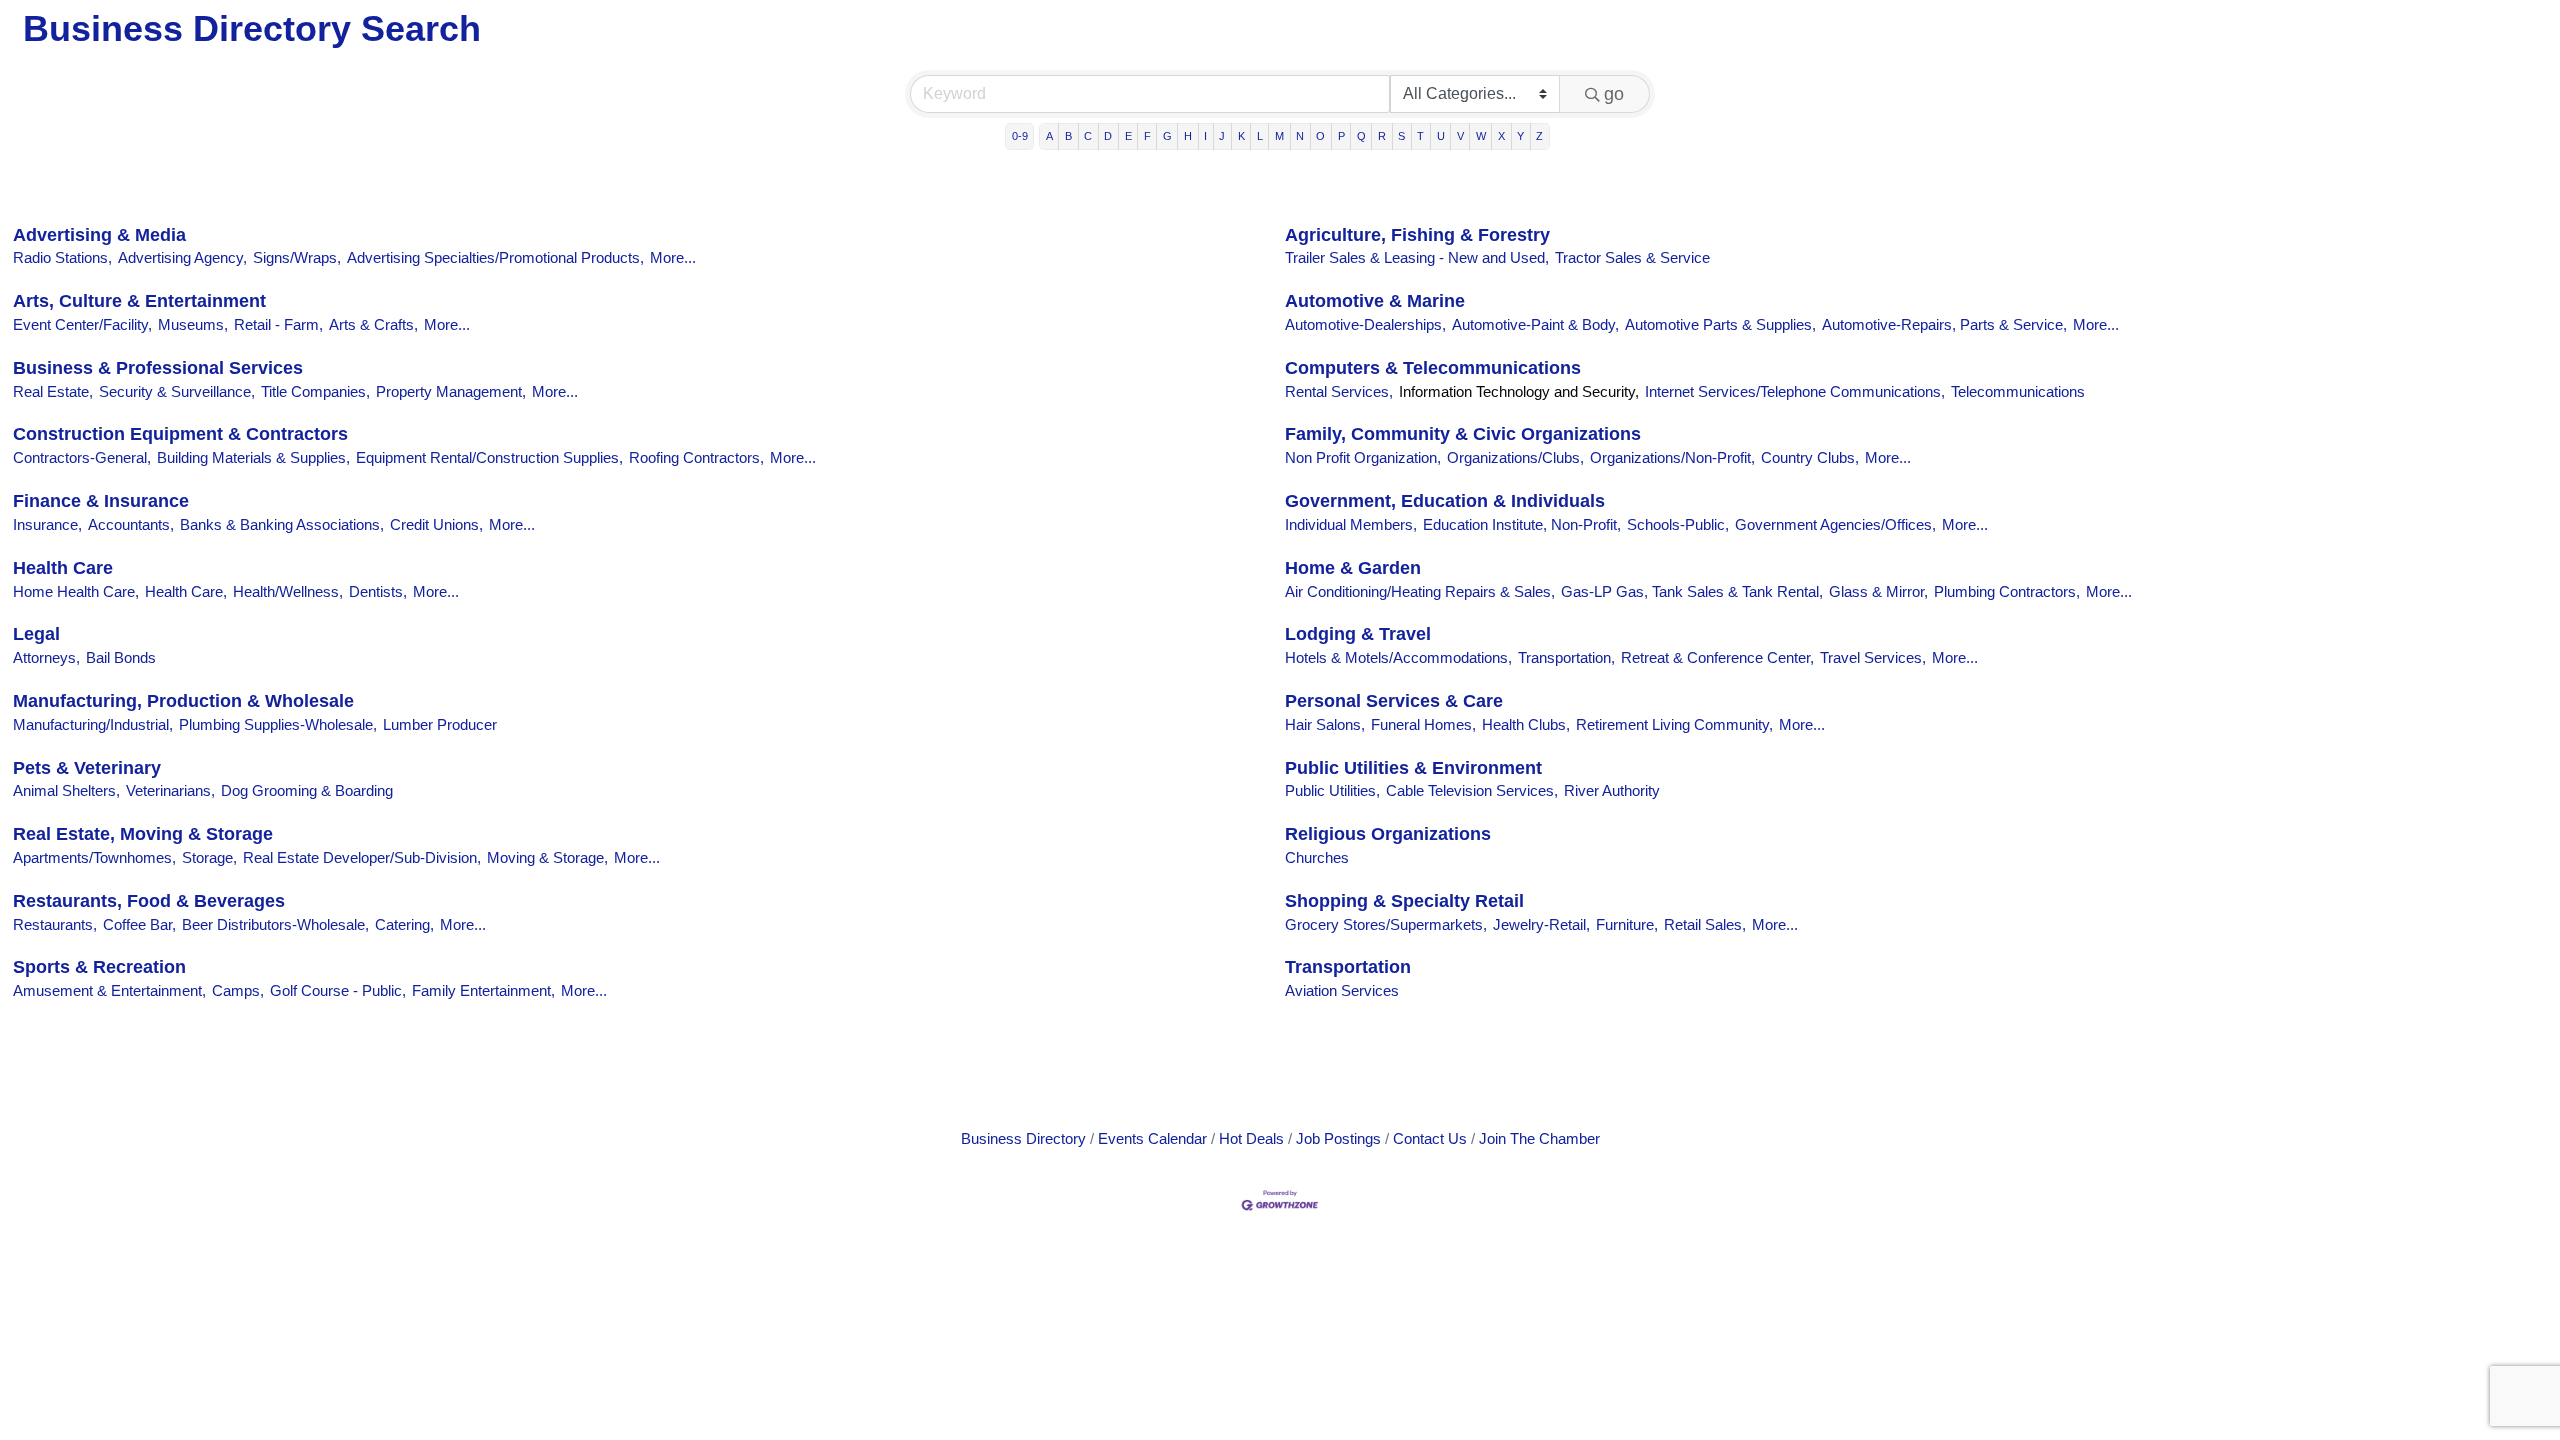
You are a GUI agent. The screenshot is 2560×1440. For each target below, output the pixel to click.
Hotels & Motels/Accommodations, (1398, 657)
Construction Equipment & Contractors (180, 434)
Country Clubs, (1810, 457)
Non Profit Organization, (1363, 457)
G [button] (1167, 136)
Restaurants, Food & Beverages (149, 901)
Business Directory (1023, 1138)
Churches (1317, 857)
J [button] (1222, 136)
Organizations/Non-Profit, (1672, 457)
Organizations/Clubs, (1515, 457)
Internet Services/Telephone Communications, (1795, 391)
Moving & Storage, (547, 857)
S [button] (1401, 136)
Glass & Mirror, (1878, 591)
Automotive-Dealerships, (1365, 324)
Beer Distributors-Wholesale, (275, 924)
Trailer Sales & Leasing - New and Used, (1417, 257)
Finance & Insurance (101, 501)
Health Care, (186, 591)
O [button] (1320, 136)
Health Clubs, (1526, 724)
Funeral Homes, (1423, 724)
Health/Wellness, (288, 591)
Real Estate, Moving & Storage (143, 834)
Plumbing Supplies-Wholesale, (278, 724)
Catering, (404, 924)
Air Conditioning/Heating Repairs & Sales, (1420, 591)
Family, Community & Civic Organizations (1463, 434)
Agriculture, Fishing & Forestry (1417, 235)
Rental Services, (1339, 391)
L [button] (1260, 136)
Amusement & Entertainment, (109, 990)
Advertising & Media (99, 235)
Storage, (209, 857)
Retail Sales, (1705, 924)
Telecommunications (2018, 391)
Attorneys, (46, 657)
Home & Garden (1353, 568)
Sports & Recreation (99, 967)
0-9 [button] (1020, 136)
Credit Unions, (436, 524)
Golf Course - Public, (338, 990)
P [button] (1341, 136)
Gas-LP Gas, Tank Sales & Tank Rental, (1692, 591)
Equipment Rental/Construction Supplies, (489, 457)
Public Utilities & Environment (1413, 768)
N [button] (1300, 136)
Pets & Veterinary (87, 768)
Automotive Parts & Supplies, (1720, 324)
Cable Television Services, (1472, 790)
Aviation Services (1342, 990)
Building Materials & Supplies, (253, 457)
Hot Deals (1251, 1138)
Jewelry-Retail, (1541, 924)
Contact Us (1430, 1138)
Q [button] (1361, 136)
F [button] (1147, 136)
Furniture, (1627, 924)
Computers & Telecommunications (1433, 368)
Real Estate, (53, 391)
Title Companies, (315, 391)
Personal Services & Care (1394, 701)
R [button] (1382, 136)
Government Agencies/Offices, (1835, 524)
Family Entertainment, (483, 990)
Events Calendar (1152, 1138)
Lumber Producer (440, 724)
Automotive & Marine (1375, 301)
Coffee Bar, (139, 924)
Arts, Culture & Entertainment (139, 301)
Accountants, (131, 524)
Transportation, (1566, 657)
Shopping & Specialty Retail (1404, 901)
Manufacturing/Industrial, (93, 724)
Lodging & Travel (1358, 634)
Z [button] (1539, 136)
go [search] (1614, 94)
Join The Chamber (1539, 1138)
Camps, (238, 990)
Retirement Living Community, (1674, 724)
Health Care (63, 568)
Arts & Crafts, (373, 324)
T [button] (1420, 136)
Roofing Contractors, (696, 457)
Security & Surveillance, (177, 391)
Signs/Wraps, (297, 257)
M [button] (1279, 136)
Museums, (193, 324)
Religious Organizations (1388, 834)
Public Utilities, (1332, 790)
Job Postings (1338, 1138)
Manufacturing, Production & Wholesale (183, 701)
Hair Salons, (1325, 724)
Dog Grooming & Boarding (307, 790)
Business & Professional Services (158, 368)
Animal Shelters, (66, 790)
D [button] (1108, 136)
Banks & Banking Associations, (282, 524)
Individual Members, (1351, 524)
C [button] (1088, 136)
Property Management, (451, 391)
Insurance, (47, 524)
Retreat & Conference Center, (1717, 657)
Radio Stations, (62, 257)
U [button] (1441, 136)
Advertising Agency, (182, 257)
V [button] (1460, 136)
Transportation (1348, 967)
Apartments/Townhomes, (94, 857)
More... (673, 257)
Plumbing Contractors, (2007, 591)
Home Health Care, (76, 591)
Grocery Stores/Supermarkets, (1386, 924)
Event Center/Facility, (82, 324)
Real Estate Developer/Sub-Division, (362, 857)
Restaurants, (55, 924)
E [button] (1128, 136)
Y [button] (1520, 136)
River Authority (1612, 790)
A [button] (1049, 136)
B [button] (1068, 136)
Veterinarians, (170, 790)
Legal (36, 634)
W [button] (1481, 136)
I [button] (1205, 136)
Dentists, (378, 591)
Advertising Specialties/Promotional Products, (495, 257)
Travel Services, (1873, 657)
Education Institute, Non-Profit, (1522, 524)
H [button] (1188, 136)
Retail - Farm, (278, 324)
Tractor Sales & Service (1632, 257)
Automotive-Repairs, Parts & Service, (1944, 324)
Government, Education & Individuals (1445, 501)
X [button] (1501, 136)
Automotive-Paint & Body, (1535, 324)
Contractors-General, (82, 457)
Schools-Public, (1678, 524)
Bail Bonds (121, 657)
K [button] (1241, 136)
